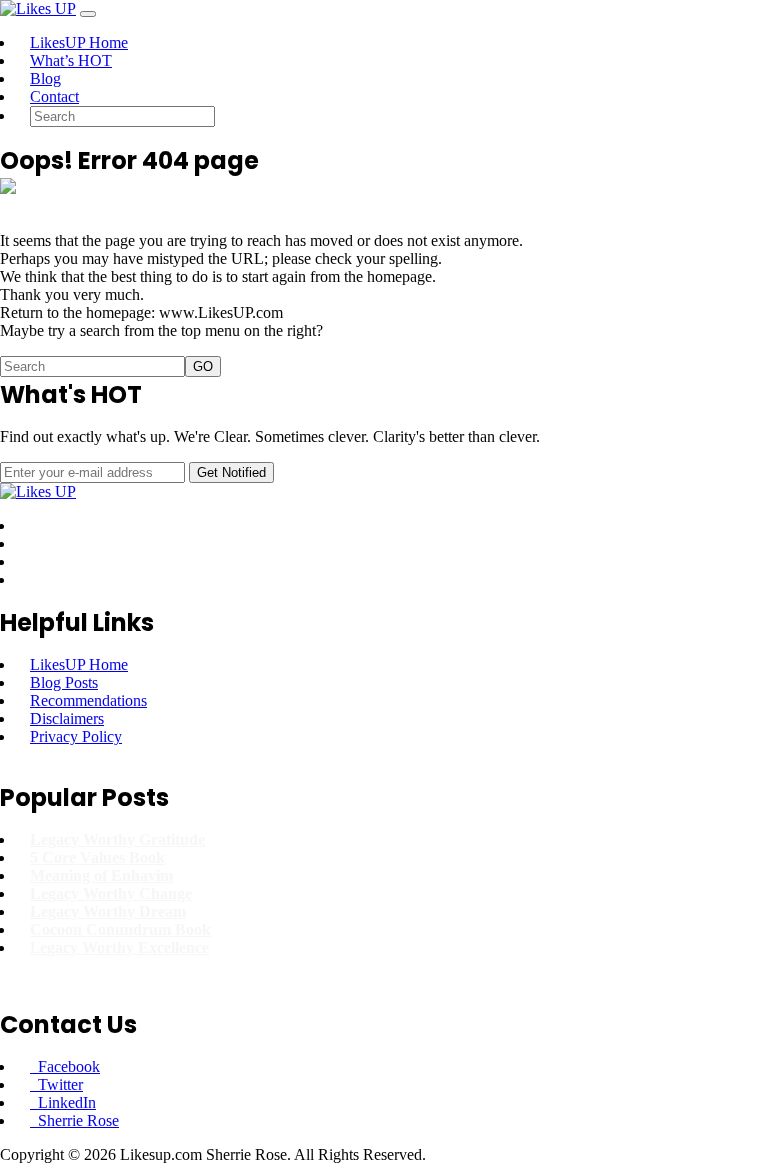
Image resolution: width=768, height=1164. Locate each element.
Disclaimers (67, 718)
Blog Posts (64, 682)
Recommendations (88, 700)
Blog (45, 78)
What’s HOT (71, 60)
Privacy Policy (76, 736)
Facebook (65, 1066)
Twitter (56, 1084)
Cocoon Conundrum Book (120, 929)
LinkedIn (63, 1102)
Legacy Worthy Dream (108, 911)
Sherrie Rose (74, 1120)
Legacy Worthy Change (111, 893)
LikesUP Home (79, 42)
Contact (54, 96)
